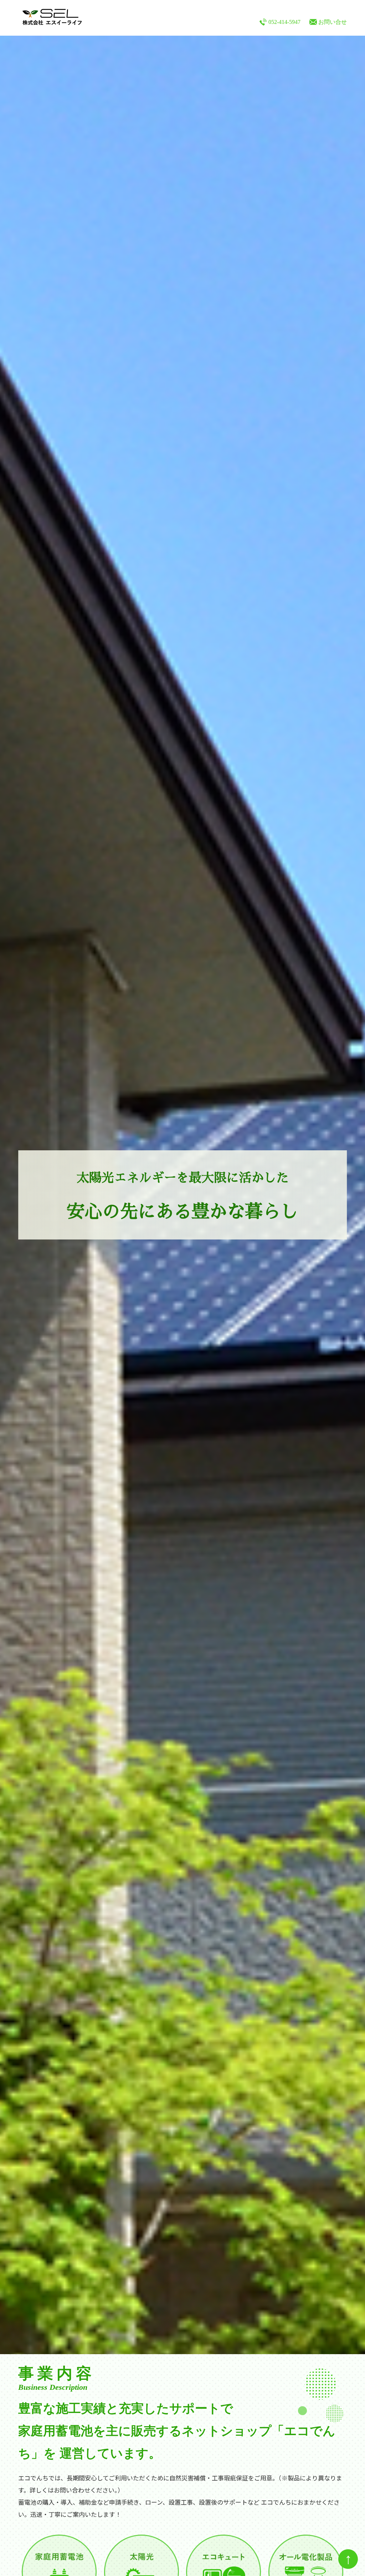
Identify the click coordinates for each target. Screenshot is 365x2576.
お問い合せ (333, 22)
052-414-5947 (284, 22)
